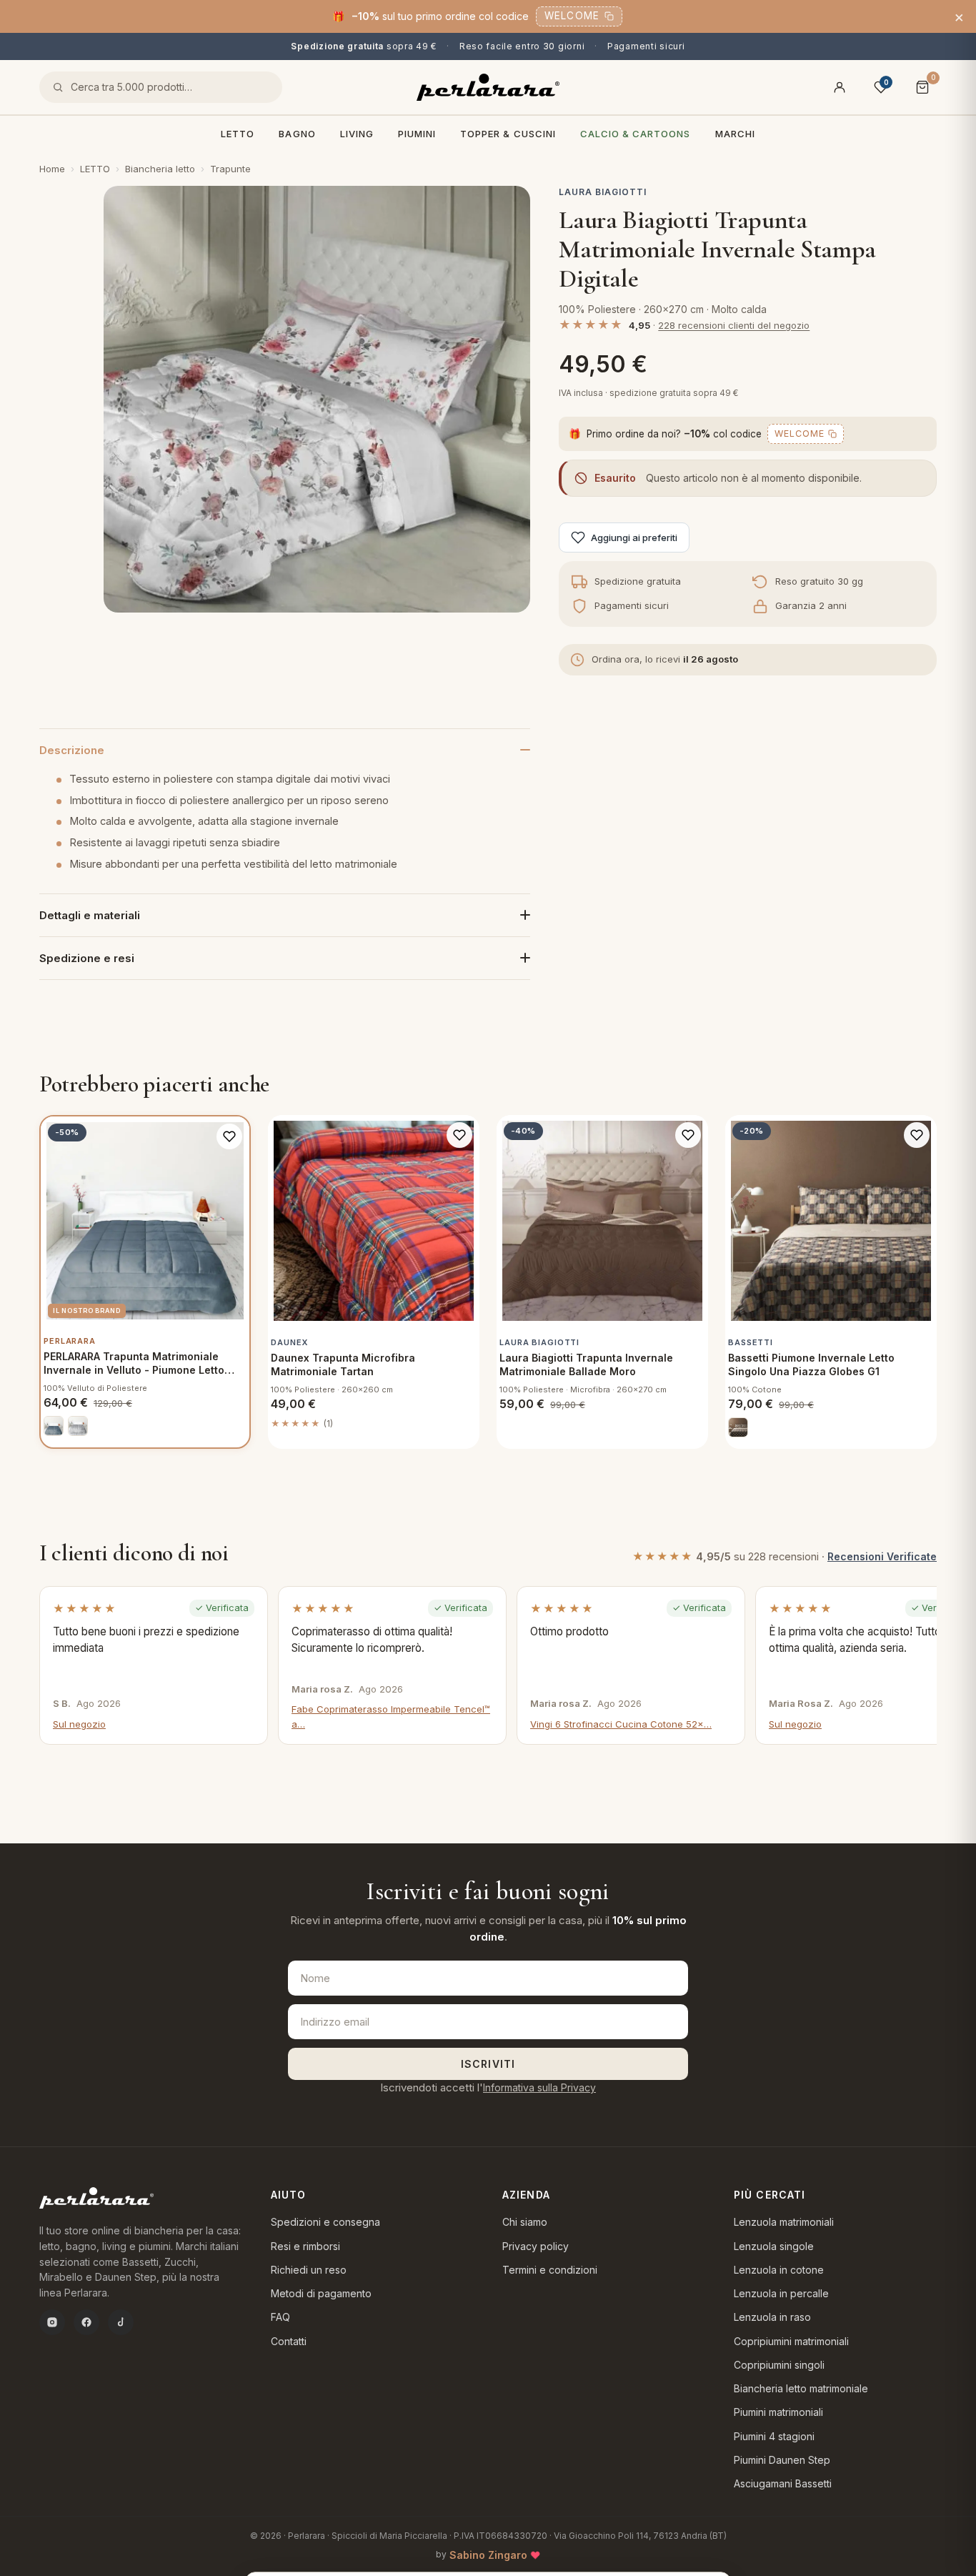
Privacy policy (536, 2246)
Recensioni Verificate (882, 1556)
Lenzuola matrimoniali (784, 2222)
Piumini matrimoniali (778, 2412)
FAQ (280, 2317)
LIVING (357, 134)
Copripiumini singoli (779, 2365)
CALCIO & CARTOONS (636, 134)
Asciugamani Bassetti (783, 2483)
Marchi (735, 134)
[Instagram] (52, 2322)
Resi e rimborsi (305, 2246)
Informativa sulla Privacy (539, 2087)
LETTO (238, 134)
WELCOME (572, 16)
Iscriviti (488, 2064)
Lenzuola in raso (772, 2317)
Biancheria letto (160, 169)
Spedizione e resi (87, 958)
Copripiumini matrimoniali (791, 2341)
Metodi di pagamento (321, 2293)
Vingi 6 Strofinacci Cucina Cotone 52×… (621, 1724)
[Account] (840, 87)
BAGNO (297, 134)
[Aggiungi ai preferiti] (229, 1136)
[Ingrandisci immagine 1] (317, 399)
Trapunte (230, 169)
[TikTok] (121, 2322)
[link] (54, 1426)
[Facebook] (86, 2322)
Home (52, 169)
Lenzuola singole (774, 2246)
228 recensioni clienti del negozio (734, 325)
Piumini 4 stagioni (774, 2436)
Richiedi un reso (309, 2270)
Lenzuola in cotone (779, 2270)
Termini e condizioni (550, 2270)
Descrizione (72, 750)
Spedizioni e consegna (325, 2222)
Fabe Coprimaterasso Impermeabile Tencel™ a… (391, 1716)
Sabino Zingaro (488, 2555)
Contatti (289, 2341)
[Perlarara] (488, 87)
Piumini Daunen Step (782, 2460)
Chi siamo (525, 2222)
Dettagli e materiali (90, 915)
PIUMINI (417, 134)
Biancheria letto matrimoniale (801, 2388)
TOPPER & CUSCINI (508, 134)
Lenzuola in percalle (781, 2293)
